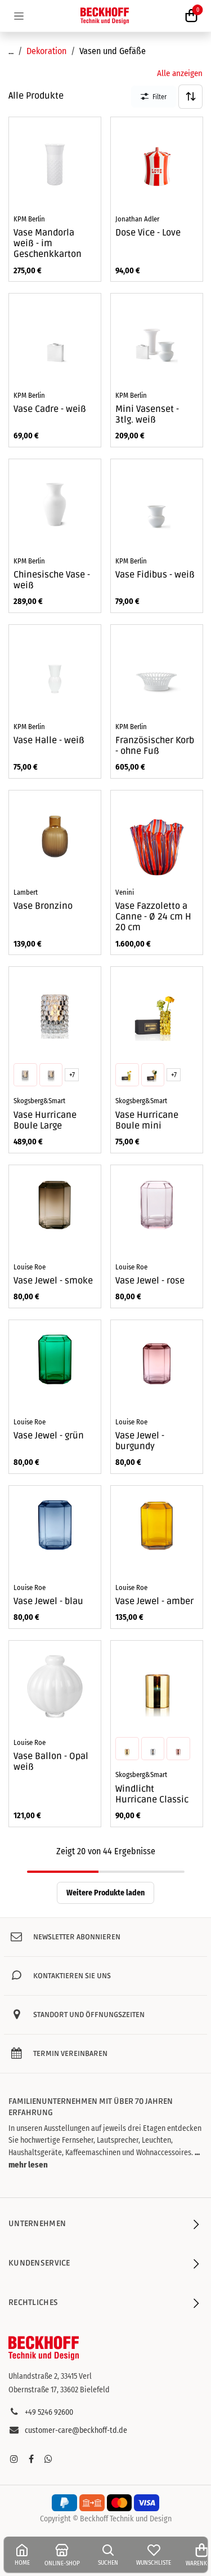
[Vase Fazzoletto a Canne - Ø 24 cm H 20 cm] (157, 836)
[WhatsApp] (48, 2459)
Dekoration (46, 51)
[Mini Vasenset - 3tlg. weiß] (157, 339)
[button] (190, 97)
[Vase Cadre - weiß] (55, 339)
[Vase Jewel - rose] (157, 1211)
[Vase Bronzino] (55, 836)
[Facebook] (31, 2459)
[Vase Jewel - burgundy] (157, 1366)
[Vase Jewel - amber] (157, 1532)
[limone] (127, 1075)
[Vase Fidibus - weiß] (157, 505)
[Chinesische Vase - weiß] (55, 505)
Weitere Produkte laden (105, 1893)
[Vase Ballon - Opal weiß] (55, 1687)
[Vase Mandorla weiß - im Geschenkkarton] (55, 163)
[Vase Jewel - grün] (55, 1366)
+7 (72, 1075)
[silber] (152, 1748)
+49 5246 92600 (49, 2412)
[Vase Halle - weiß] (55, 671)
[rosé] (178, 1748)
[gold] (127, 1748)
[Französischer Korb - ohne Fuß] (157, 671)
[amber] (25, 1075)
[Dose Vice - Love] (157, 163)
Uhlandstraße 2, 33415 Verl (50, 2376)
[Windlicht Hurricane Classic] (157, 1687)
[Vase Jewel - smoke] (55, 1211)
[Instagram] (14, 2459)
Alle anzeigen (180, 73)
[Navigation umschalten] (19, 16)
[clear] (51, 1075)
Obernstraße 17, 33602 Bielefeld (59, 2390)
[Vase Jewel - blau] (55, 1532)
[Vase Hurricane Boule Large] (55, 1013)
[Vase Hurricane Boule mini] (157, 1013)
